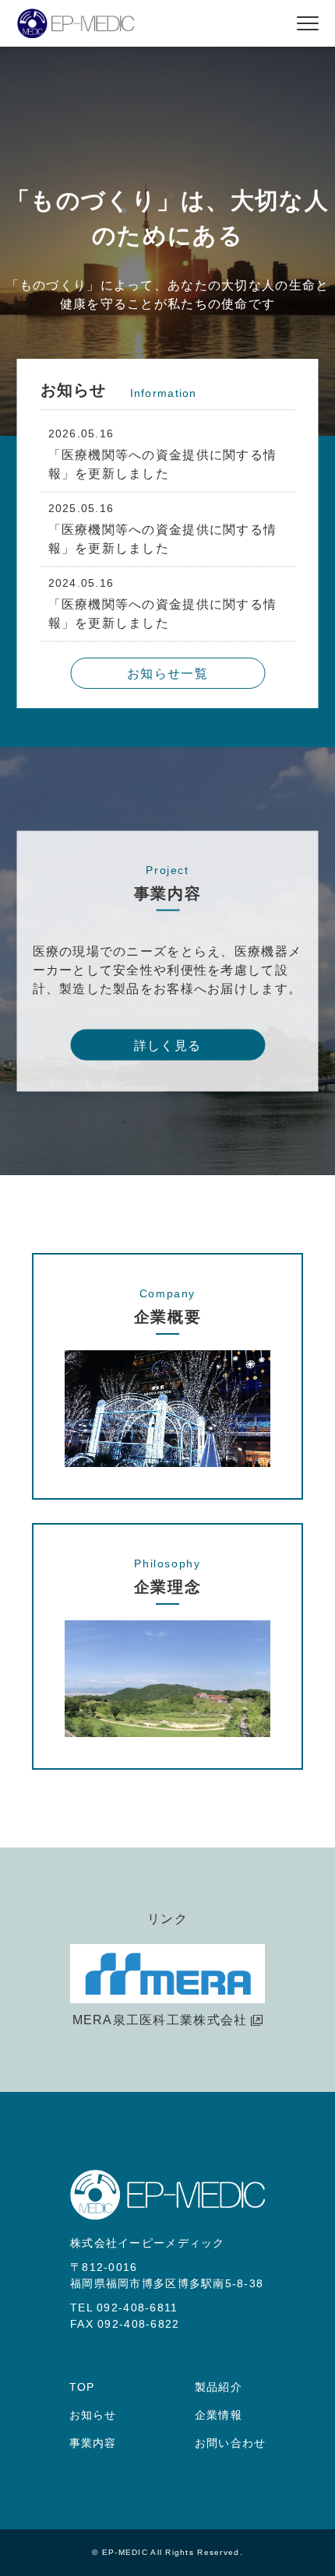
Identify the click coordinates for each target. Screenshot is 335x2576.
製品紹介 (219, 2387)
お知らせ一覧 (167, 674)
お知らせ (93, 2415)
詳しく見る (167, 1046)
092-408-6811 (137, 2308)
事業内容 (93, 2443)
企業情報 (219, 2415)
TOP (82, 2387)
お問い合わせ (231, 2443)
